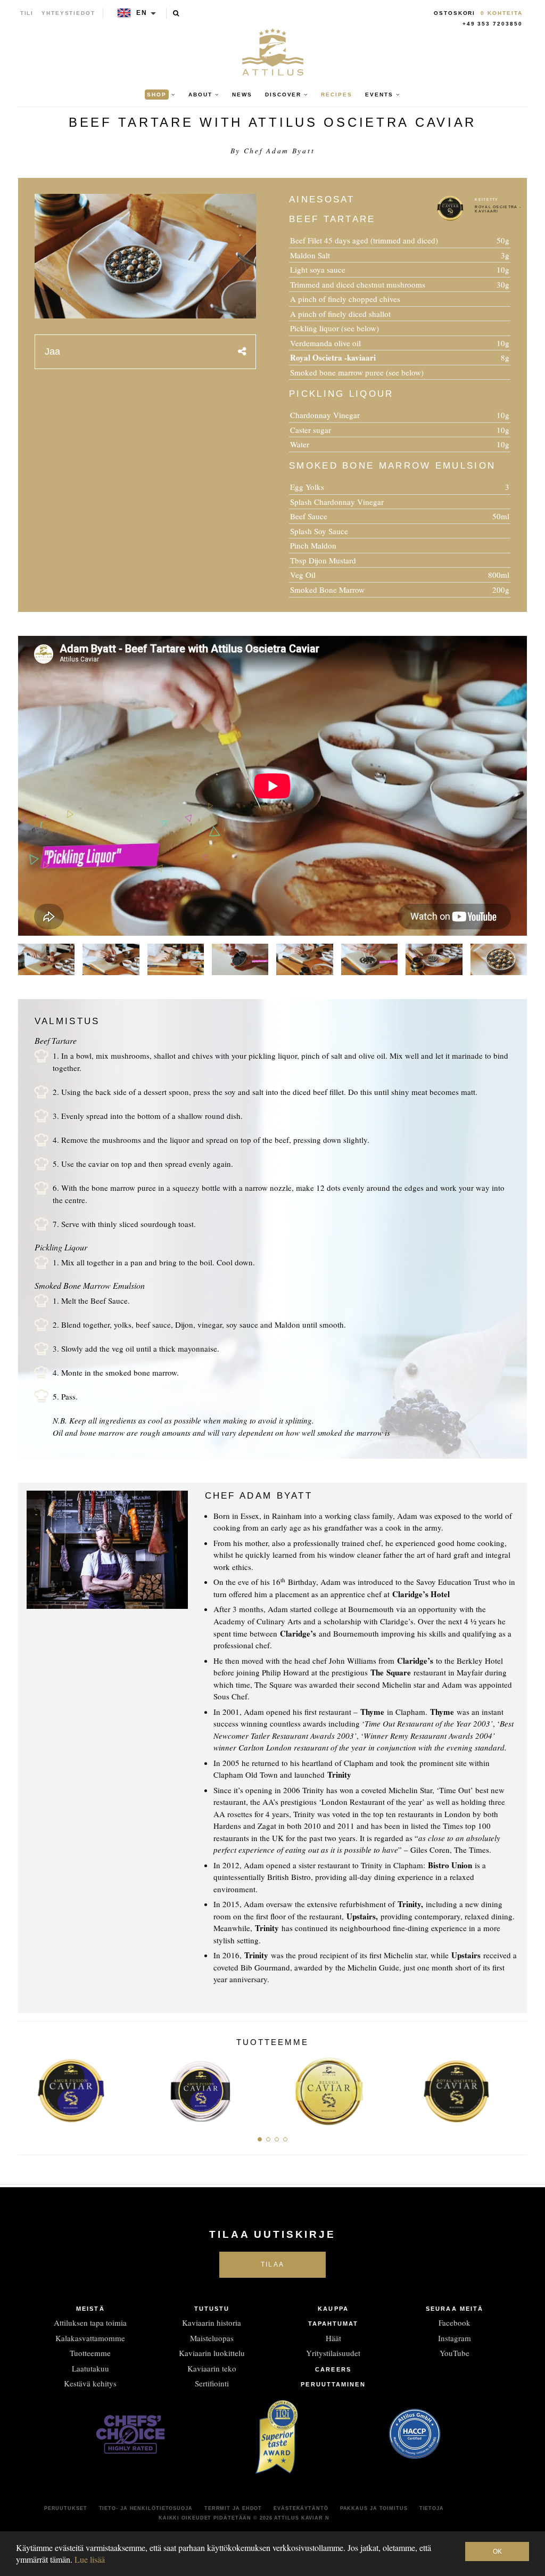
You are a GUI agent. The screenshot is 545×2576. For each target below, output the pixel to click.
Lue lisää (90, 2559)
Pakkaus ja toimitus (374, 2508)
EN (142, 13)
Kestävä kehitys (90, 2383)
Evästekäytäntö (301, 2508)
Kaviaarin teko (212, 2368)
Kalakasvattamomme (90, 2338)
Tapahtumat (333, 2324)
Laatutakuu (90, 2368)
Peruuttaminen (333, 2384)
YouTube (455, 2353)
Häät (333, 2338)
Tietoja (432, 2508)
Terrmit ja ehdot (233, 2508)
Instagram (455, 2338)
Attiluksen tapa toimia (90, 2323)
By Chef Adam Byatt (273, 151)
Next (515, 2088)
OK (497, 2552)
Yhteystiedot (68, 13)
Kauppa (333, 2309)
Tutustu (212, 2309)
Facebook (455, 2323)
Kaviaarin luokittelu (212, 2353)
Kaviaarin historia (212, 2323)
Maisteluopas (212, 2338)
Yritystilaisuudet (333, 2353)
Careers (333, 2369)
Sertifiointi (212, 2383)
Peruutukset (66, 2508)
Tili (27, 13)
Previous (30, 2088)
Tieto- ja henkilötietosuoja (146, 2508)
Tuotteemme (90, 2353)
